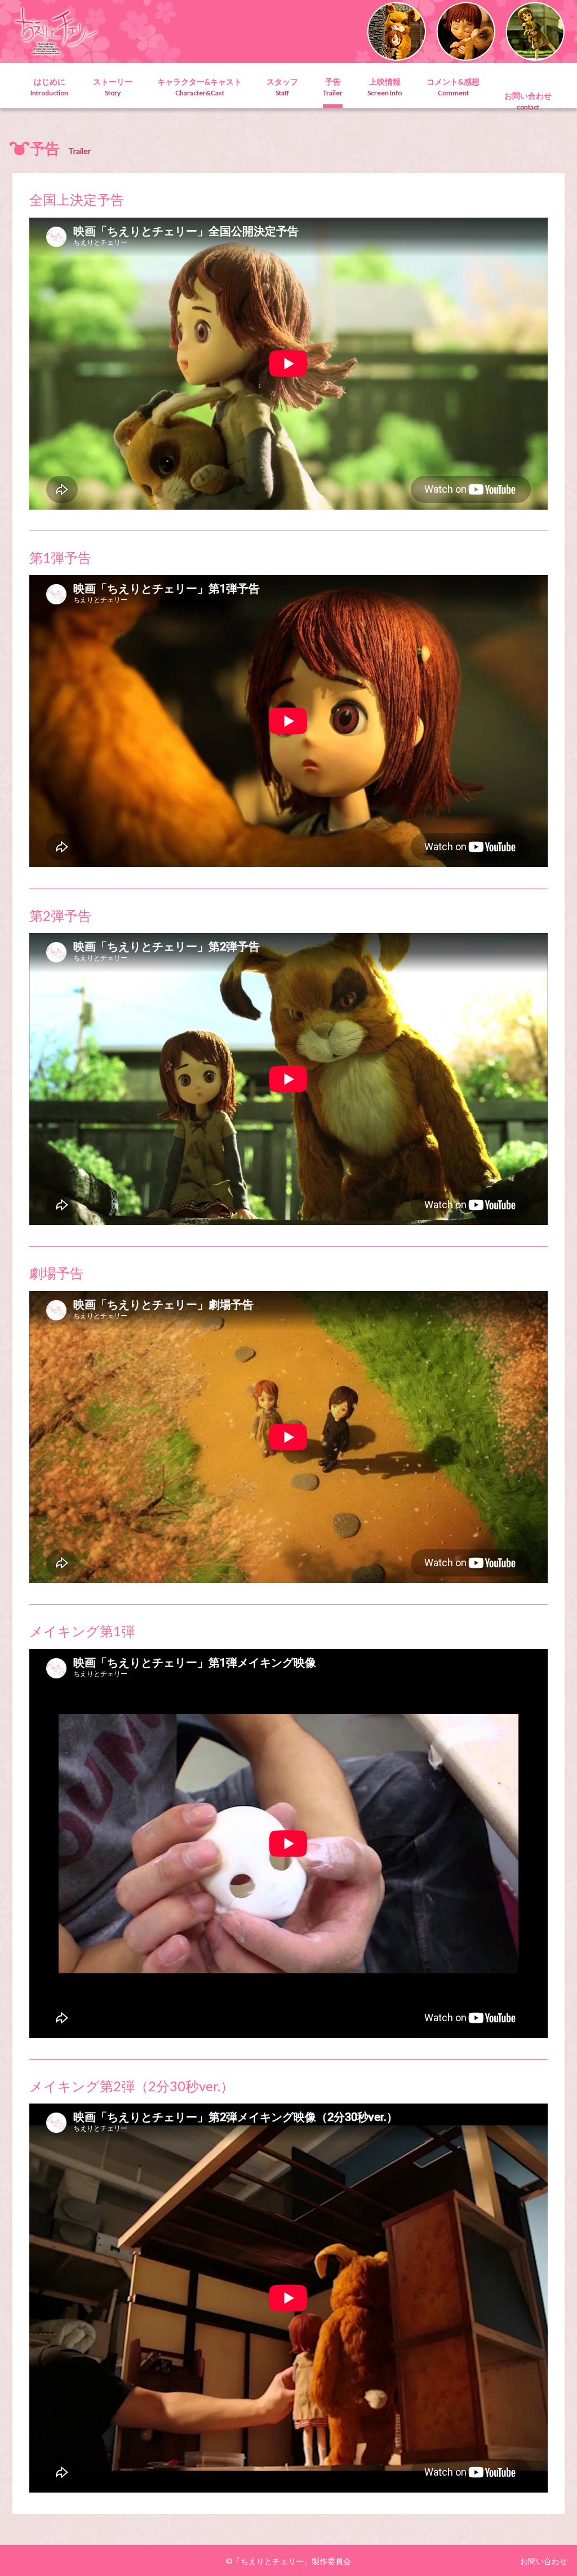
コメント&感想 (453, 87)
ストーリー (113, 87)
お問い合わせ (528, 101)
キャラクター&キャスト (199, 87)
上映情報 (385, 87)
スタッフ (282, 87)
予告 (333, 87)
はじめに (49, 87)
